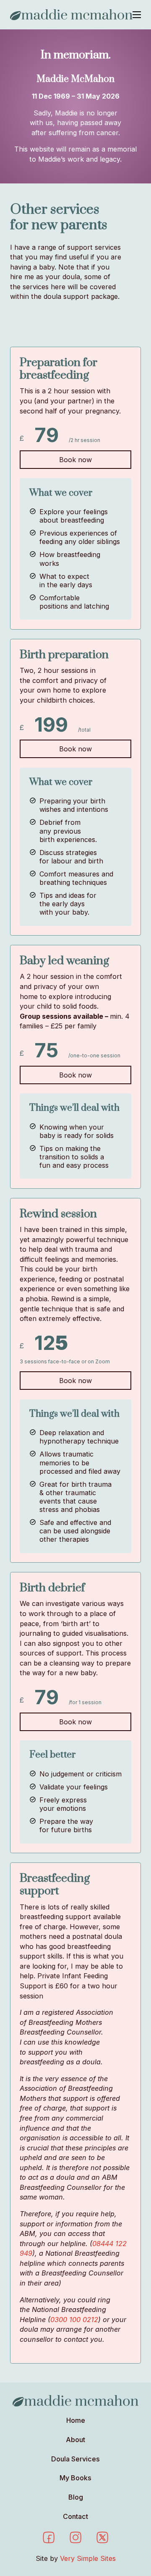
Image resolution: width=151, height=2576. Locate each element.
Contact (75, 2516)
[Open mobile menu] (137, 15)
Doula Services (75, 2459)
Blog (76, 2497)
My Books (75, 2478)
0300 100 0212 (74, 2320)
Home (76, 2420)
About (75, 2440)
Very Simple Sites (88, 2558)
